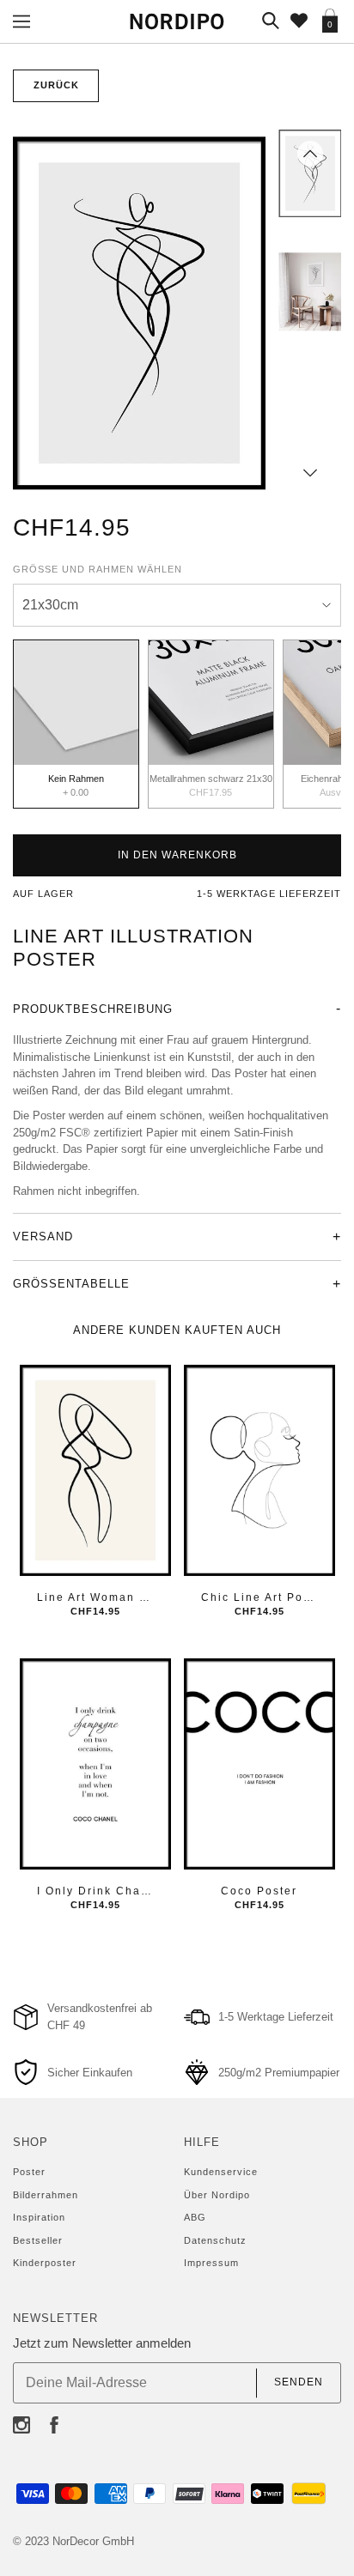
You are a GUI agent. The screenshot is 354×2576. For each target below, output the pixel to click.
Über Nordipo (217, 2195)
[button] (310, 154)
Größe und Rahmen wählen (98, 569)
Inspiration (39, 2217)
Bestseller (38, 2240)
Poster (29, 2172)
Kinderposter (45, 2263)
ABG (195, 2217)
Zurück (56, 85)
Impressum (211, 2263)
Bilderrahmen (46, 2195)
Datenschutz (215, 2240)
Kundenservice (221, 2172)
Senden (299, 2383)
